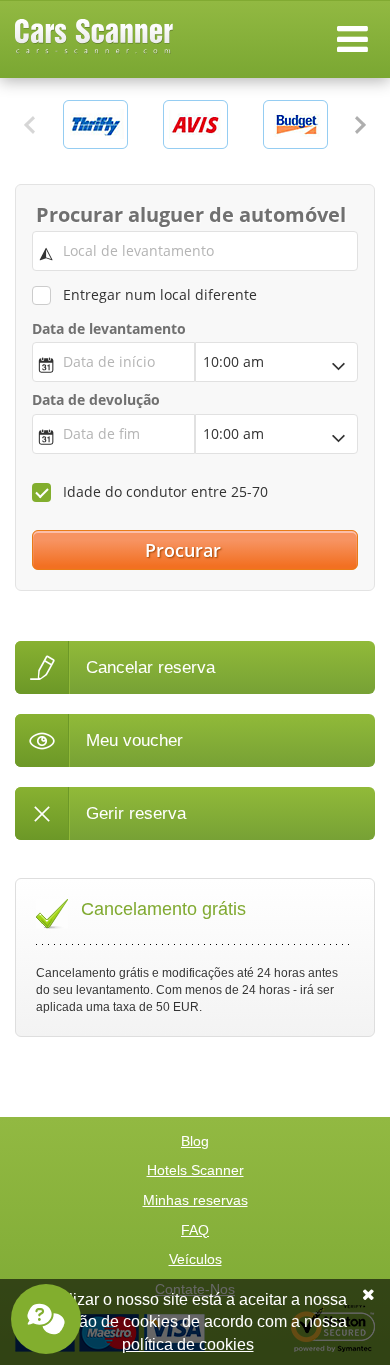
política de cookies (188, 1344)
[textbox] (195, 251)
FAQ (195, 1230)
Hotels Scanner (195, 1170)
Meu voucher (134, 740)
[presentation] (30, 124)
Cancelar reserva (150, 667)
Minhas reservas (195, 1200)
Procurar (185, 550)
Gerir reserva (136, 813)
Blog (195, 1141)
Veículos (195, 1259)
